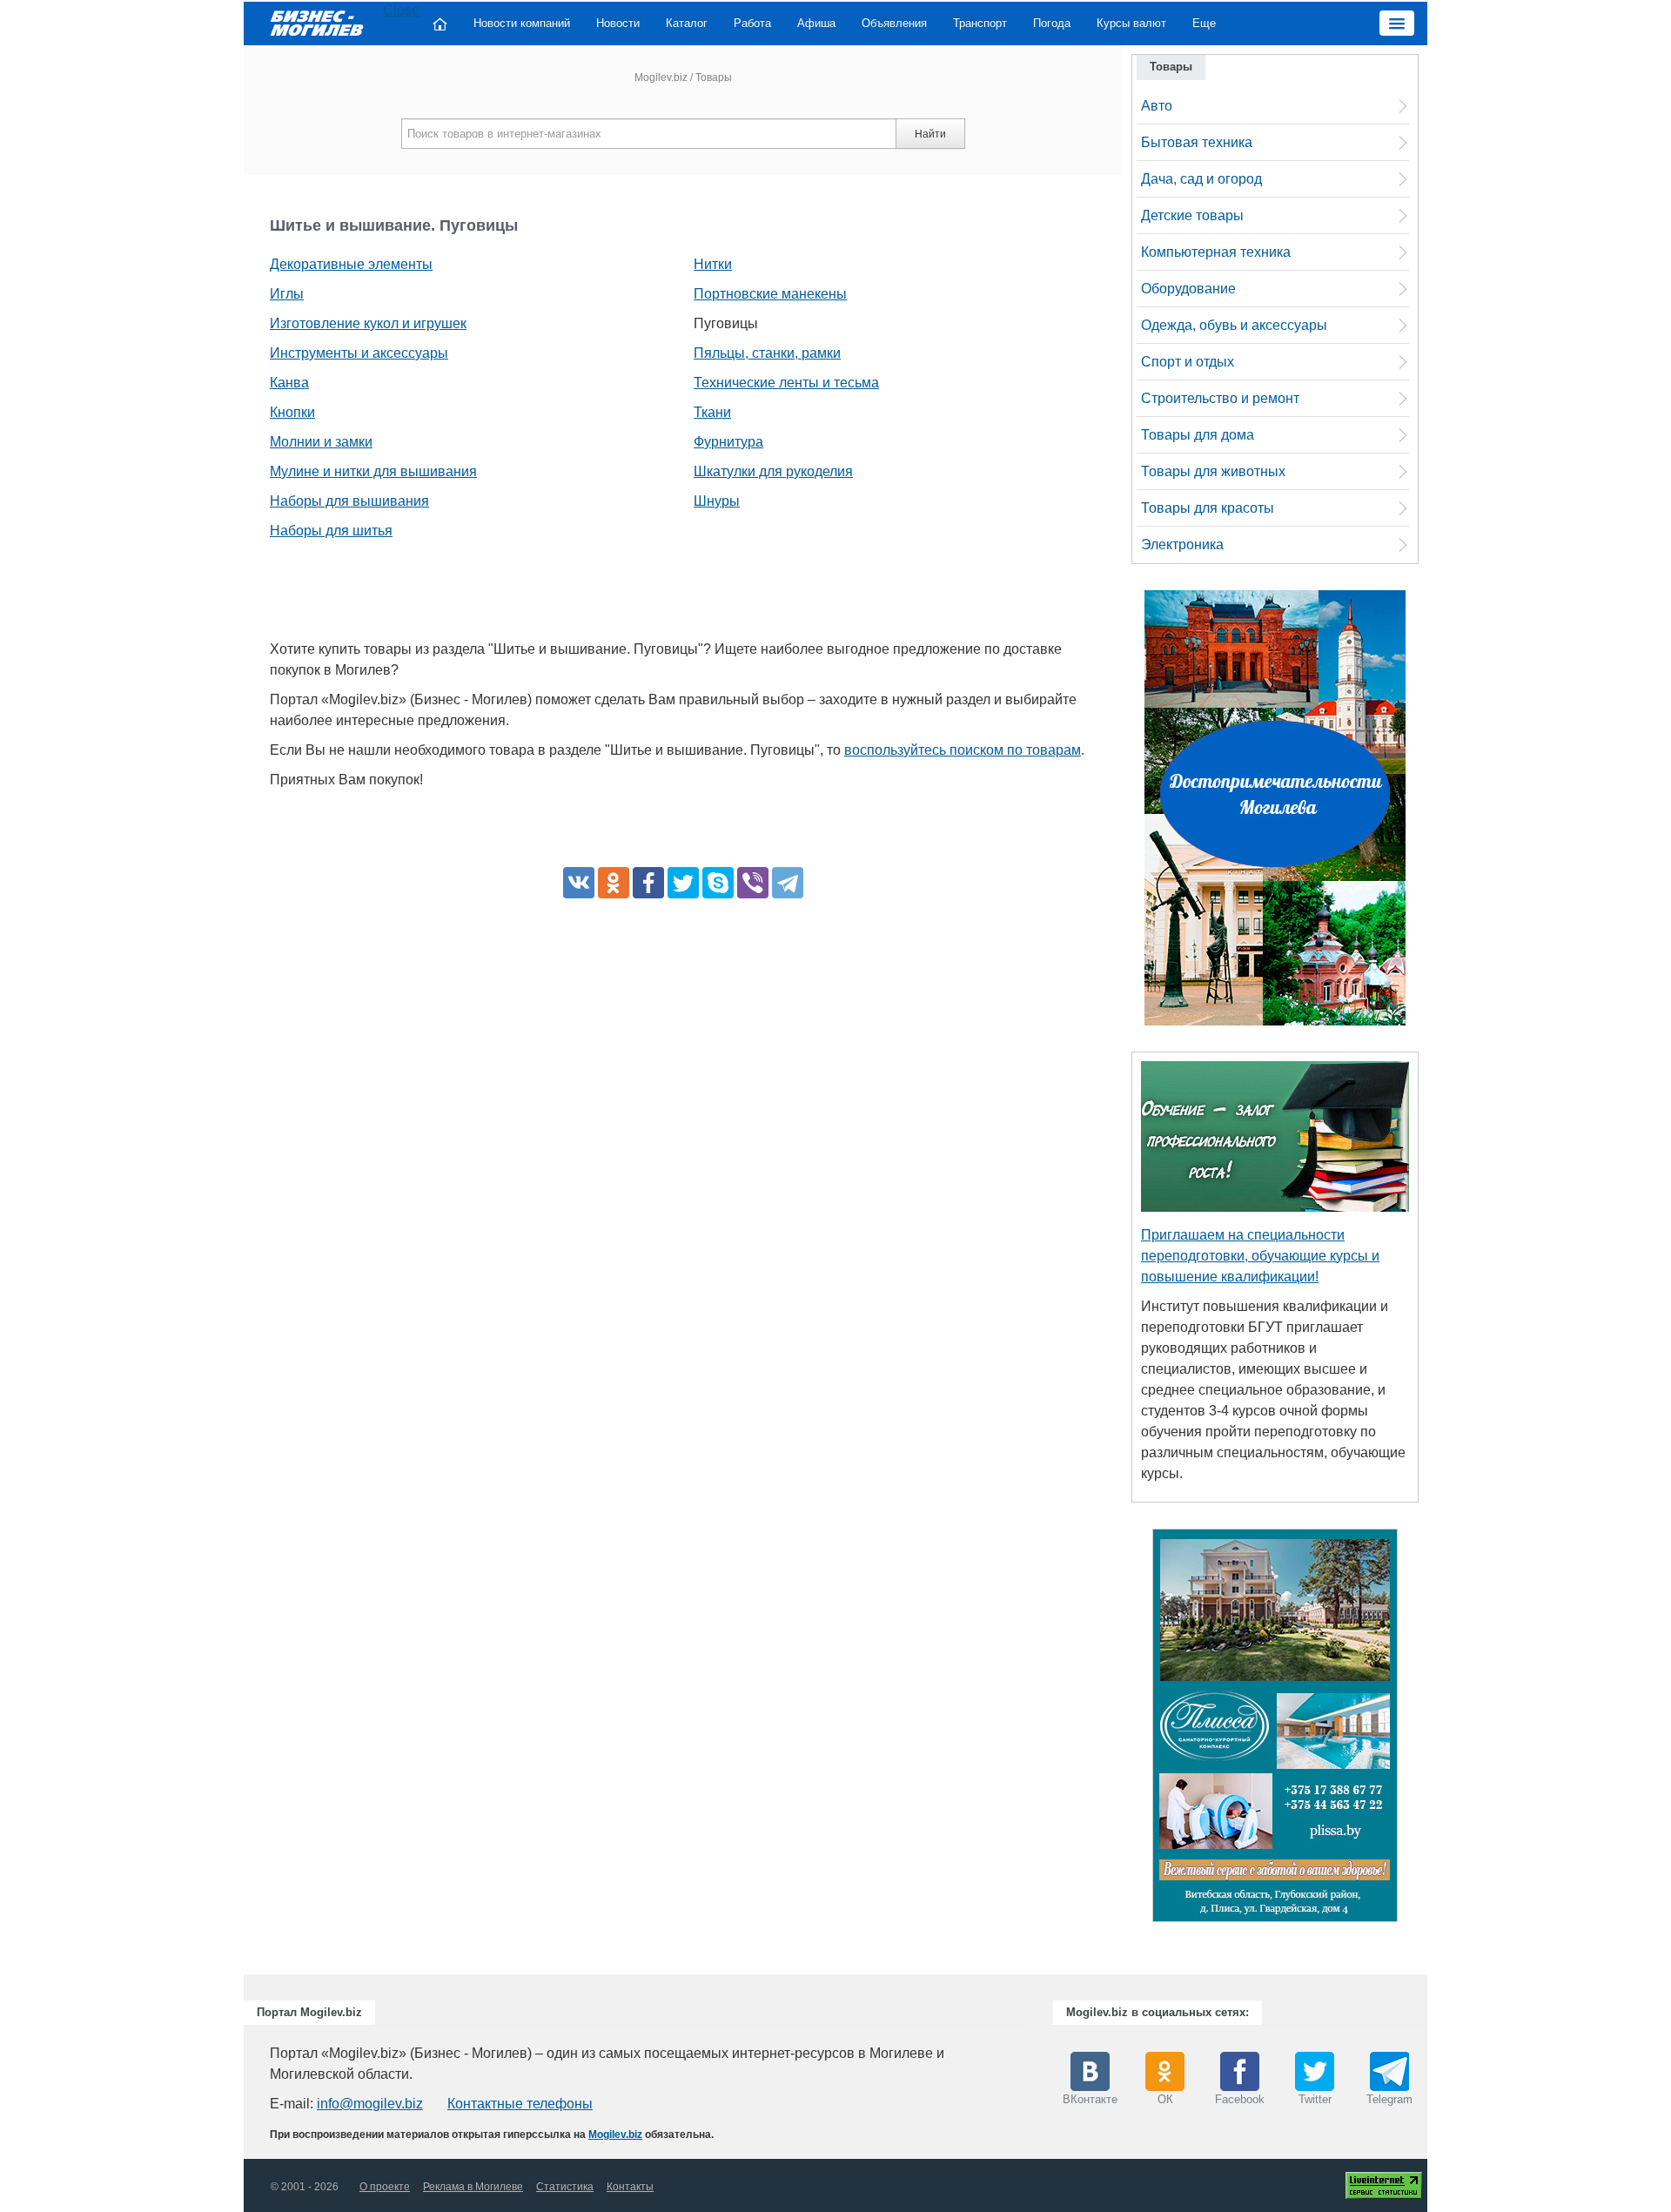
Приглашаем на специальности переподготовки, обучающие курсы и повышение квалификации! (1260, 1256)
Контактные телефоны (520, 2104)
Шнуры (717, 501)
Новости (618, 23)
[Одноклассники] (614, 883)
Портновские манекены (770, 294)
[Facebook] (648, 883)
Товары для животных (1213, 471)
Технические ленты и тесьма (786, 383)
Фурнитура (728, 442)
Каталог (687, 23)
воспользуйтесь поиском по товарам (963, 750)
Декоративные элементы (351, 264)
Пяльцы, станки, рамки (767, 353)
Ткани (712, 412)
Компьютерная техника (1216, 252)
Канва (289, 383)
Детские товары (1192, 215)
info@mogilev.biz (370, 2104)
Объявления (894, 23)
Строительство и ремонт (1220, 398)
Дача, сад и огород (1201, 179)
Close (401, 10)
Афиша (816, 23)
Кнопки (292, 412)
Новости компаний (522, 23)
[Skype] (718, 883)
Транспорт (980, 23)
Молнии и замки (321, 442)
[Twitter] (683, 883)
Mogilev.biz (661, 77)
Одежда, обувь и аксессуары (1234, 325)
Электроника (1182, 545)
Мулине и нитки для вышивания (373, 471)
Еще (1204, 23)
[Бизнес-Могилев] (318, 22)
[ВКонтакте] (579, 883)
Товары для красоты (1208, 508)
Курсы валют (1131, 23)
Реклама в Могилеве (473, 2187)
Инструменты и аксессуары (359, 353)
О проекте (385, 2187)
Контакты (630, 2187)
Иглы (287, 294)
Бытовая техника (1197, 142)
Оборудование (1188, 289)
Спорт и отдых (1188, 362)
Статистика (565, 2187)
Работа (752, 23)
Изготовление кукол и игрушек (368, 323)
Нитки (713, 264)
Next (1415, 1730)
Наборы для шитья (331, 531)
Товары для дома (1198, 435)
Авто (1157, 106)
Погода (1052, 23)
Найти (930, 134)
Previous (1135, 1730)
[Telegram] (788, 883)
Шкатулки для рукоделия (773, 471)
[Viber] (753, 883)
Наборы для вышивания (349, 501)
